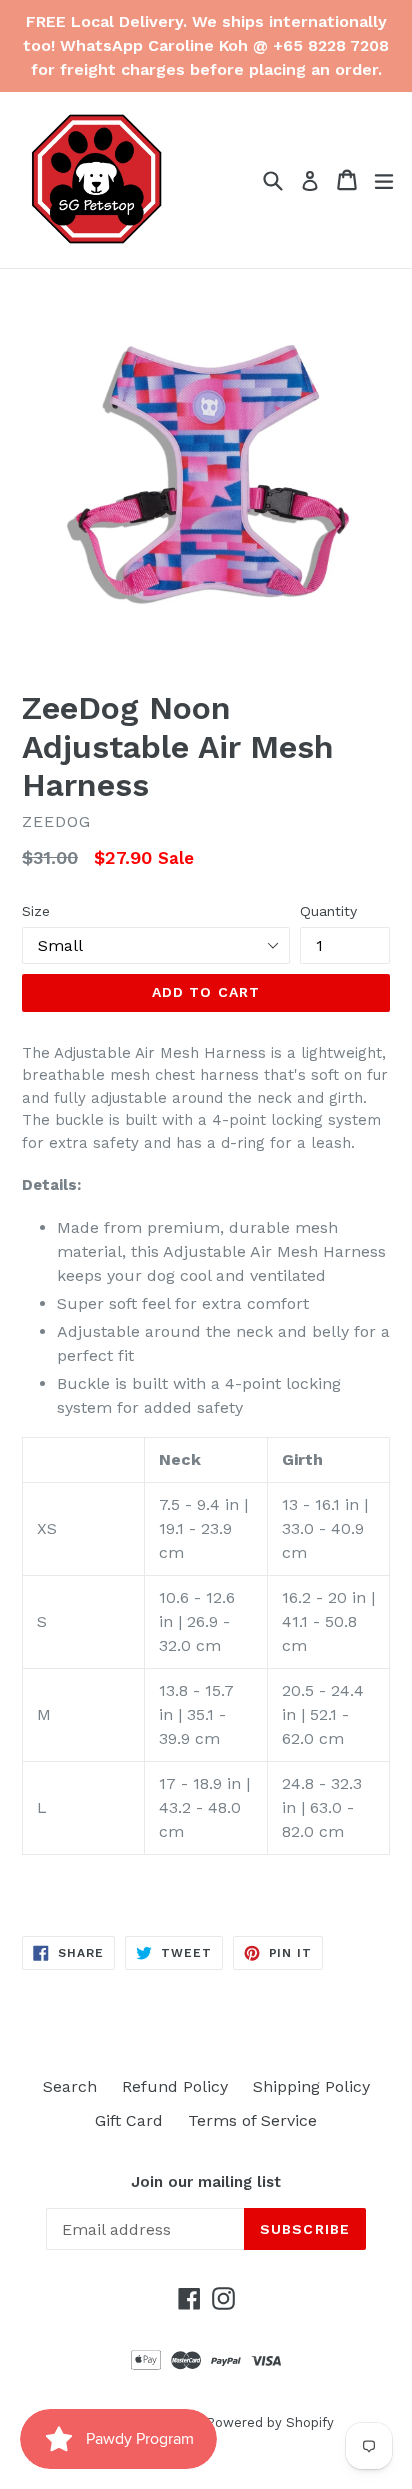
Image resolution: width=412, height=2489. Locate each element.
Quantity (328, 911)
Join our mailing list (206, 2182)
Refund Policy (175, 2086)
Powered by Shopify (270, 2422)
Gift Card (129, 2120)
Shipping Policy (311, 2086)
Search (70, 2086)
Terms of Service (252, 2120)
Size (36, 911)
